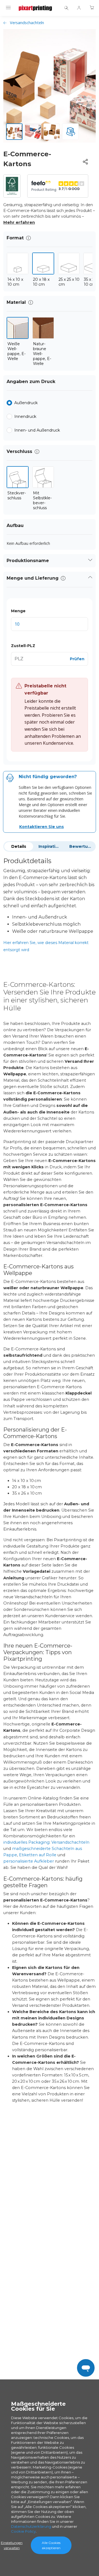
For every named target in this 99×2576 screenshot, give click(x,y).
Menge (18, 611)
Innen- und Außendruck (37, 430)
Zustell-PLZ (23, 646)
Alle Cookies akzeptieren (51, 2545)
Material (16, 302)
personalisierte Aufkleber (29, 1861)
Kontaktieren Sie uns (42, 827)
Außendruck (26, 403)
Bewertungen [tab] (82, 846)
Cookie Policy (23, 2531)
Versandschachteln (27, 23)
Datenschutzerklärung (31, 2526)
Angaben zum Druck (31, 382)
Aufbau (15, 525)
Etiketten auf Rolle (38, 1855)
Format (15, 238)
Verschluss (19, 451)
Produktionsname (28, 561)
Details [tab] (19, 846)
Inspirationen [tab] (52, 846)
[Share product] (85, 162)
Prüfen (77, 659)
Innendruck (25, 417)
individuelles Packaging (26, 1842)
